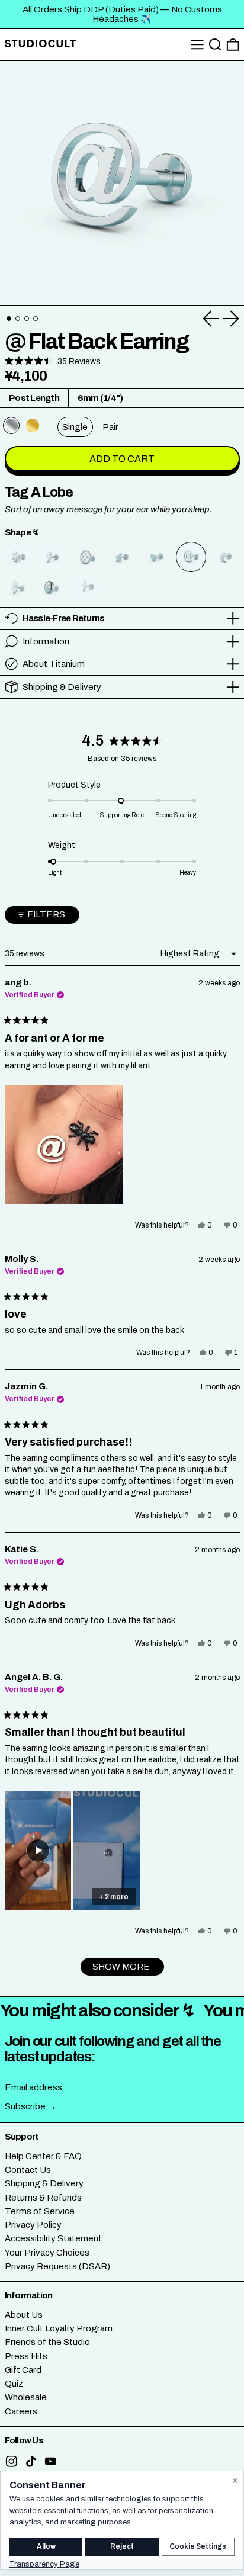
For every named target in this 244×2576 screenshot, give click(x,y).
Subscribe (25, 2106)
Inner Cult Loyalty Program (59, 2328)
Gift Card (23, 2370)
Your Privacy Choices (47, 2253)
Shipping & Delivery (44, 2183)
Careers (21, 2411)
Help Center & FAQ (43, 2156)
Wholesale (26, 2397)
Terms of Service (40, 2211)
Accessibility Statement (53, 2238)
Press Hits (26, 2356)
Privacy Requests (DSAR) (57, 2266)
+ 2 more (114, 1897)
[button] (215, 45)
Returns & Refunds (43, 2198)
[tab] (9, 319)
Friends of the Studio (47, 2342)
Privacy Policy (33, 2225)
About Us (24, 2315)
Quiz (14, 2384)
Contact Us (28, 2170)
